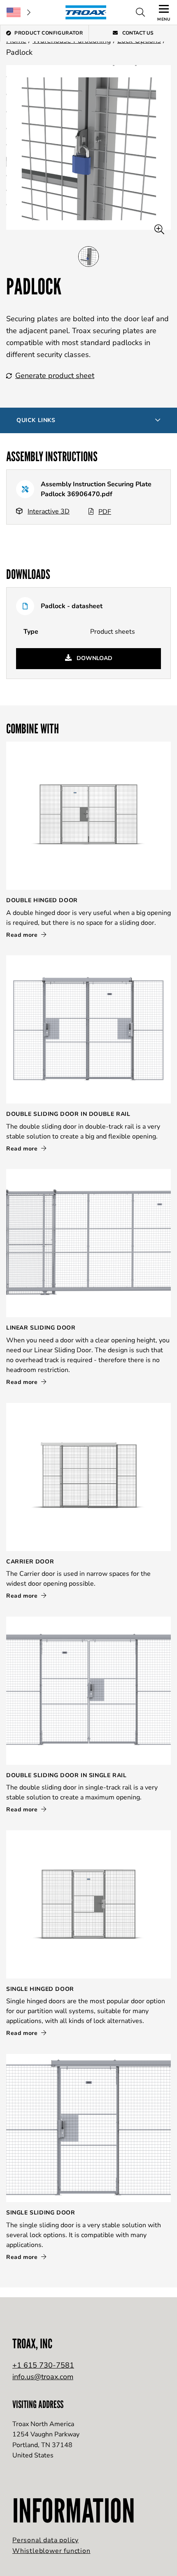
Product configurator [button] (49, 33)
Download (94, 658)
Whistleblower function (51, 2551)
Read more (23, 935)
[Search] (140, 12)
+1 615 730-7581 (43, 2365)
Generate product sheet (55, 376)
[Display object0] (88, 257)
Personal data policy (45, 2540)
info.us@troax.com (43, 2377)
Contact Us (137, 33)
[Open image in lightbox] (159, 230)
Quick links (36, 420)
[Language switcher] (19, 12)
